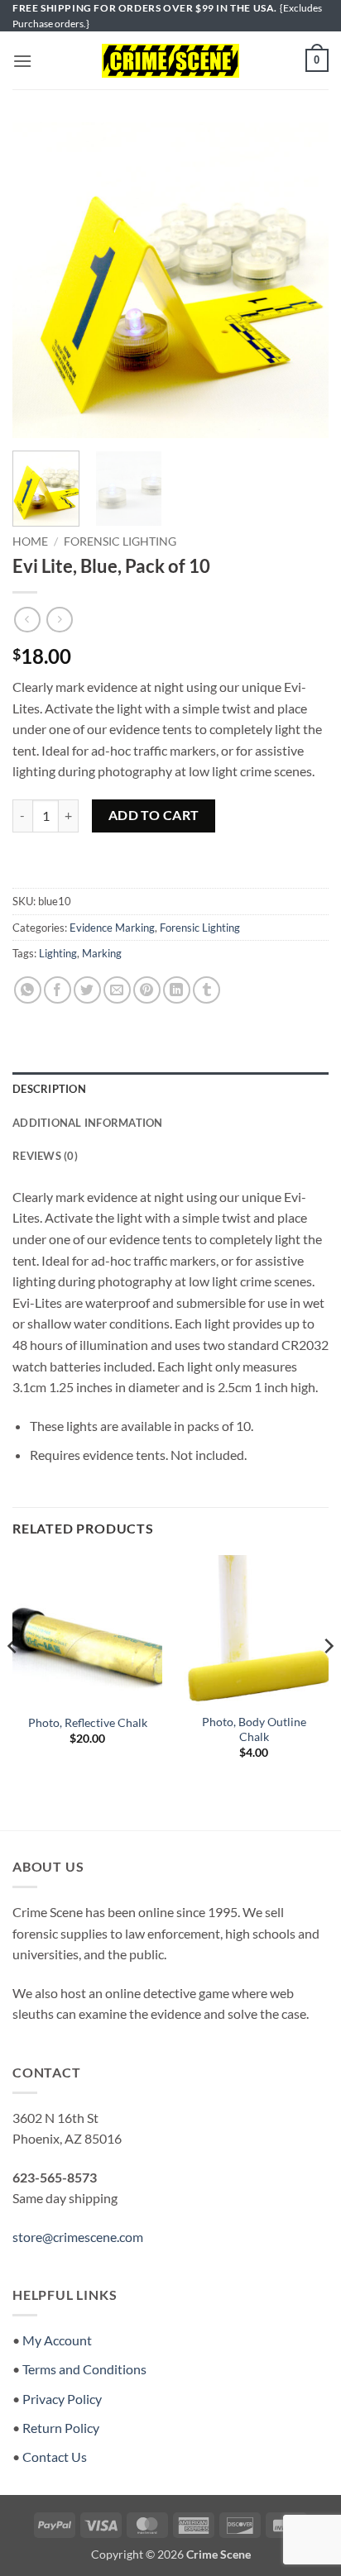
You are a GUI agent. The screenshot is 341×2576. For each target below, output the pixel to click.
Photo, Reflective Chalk (88, 1723)
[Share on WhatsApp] (28, 990)
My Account (57, 2340)
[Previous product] (59, 620)
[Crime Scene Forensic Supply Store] (170, 61)
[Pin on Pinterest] (147, 990)
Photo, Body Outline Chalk (254, 1729)
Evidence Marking (112, 928)
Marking (102, 953)
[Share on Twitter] (87, 990)
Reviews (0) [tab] (45, 1156)
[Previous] (40, 280)
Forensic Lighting (120, 541)
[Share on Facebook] (58, 990)
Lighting (58, 953)
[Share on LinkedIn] (177, 990)
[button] (22, 61)
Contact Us (55, 2457)
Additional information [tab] (88, 1123)
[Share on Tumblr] (207, 990)
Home (30, 541)
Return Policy (61, 2428)
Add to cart (154, 815)
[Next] (301, 280)
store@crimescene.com (78, 2237)
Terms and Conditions (84, 2369)
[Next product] (27, 620)
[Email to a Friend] (117, 990)
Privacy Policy (62, 2399)
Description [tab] (49, 1089)
